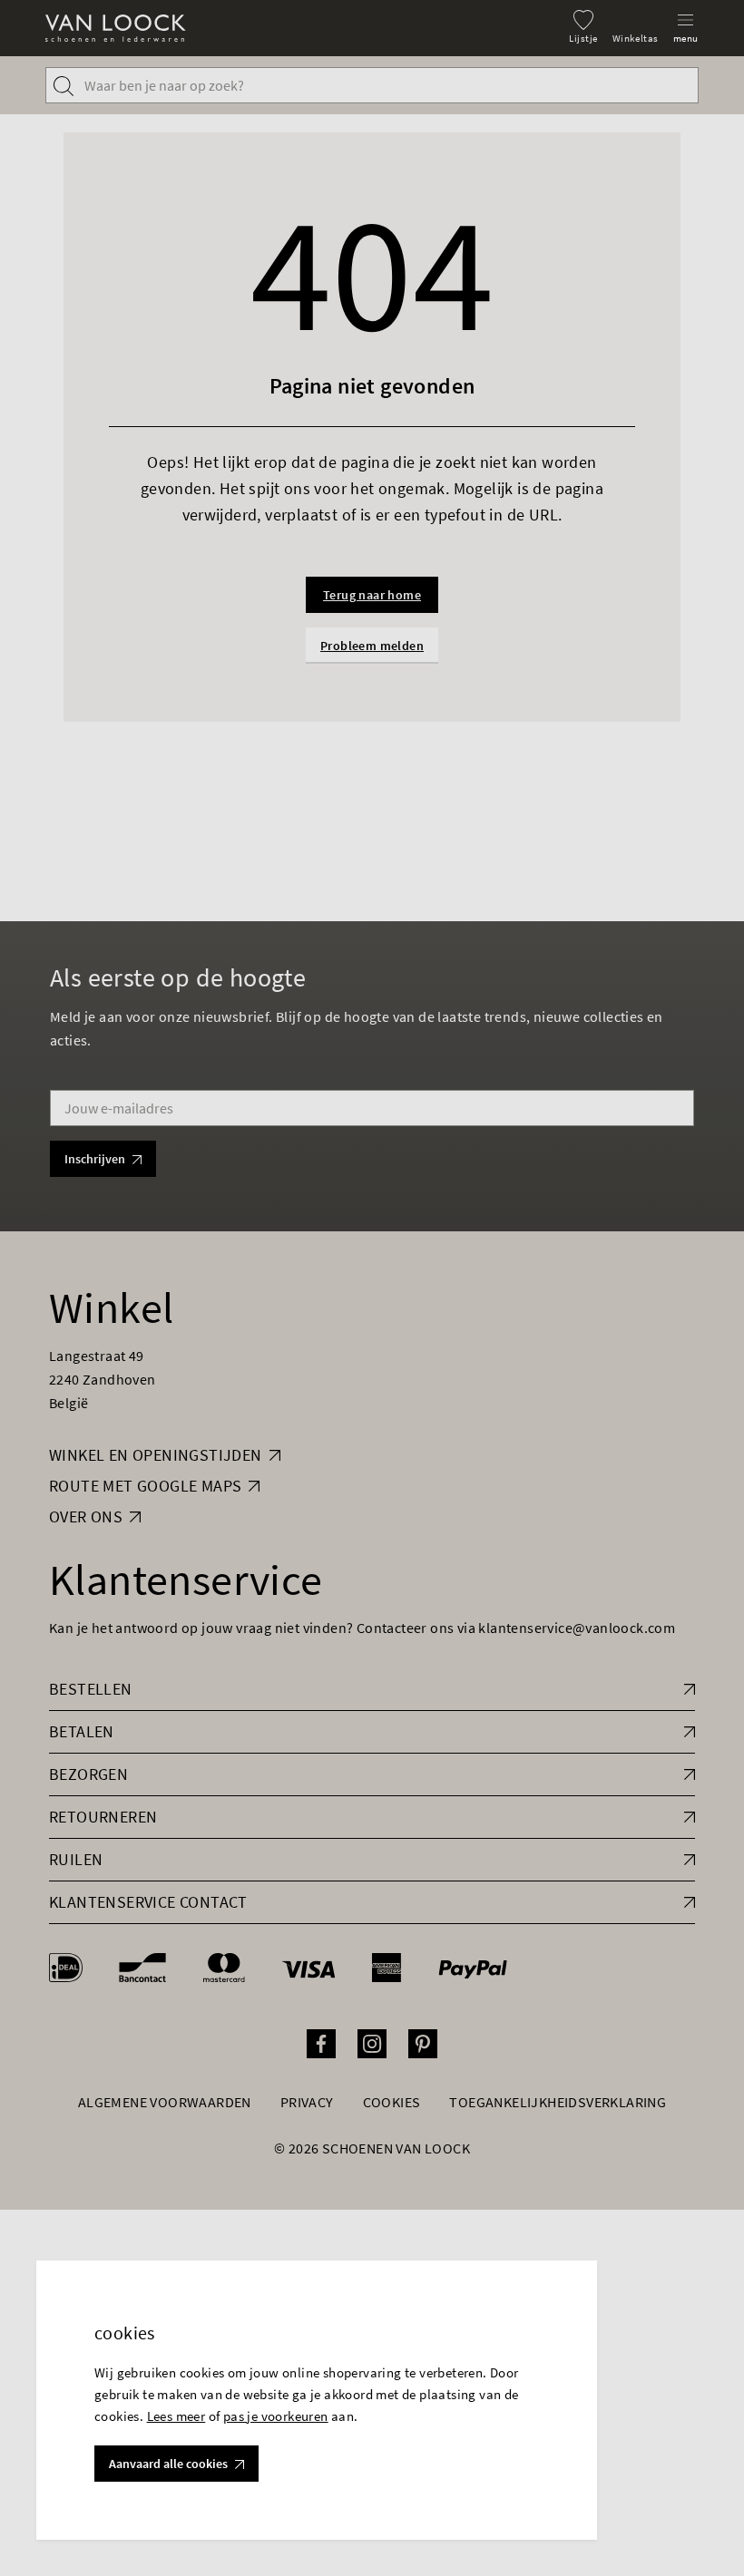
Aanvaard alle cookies (168, 2464)
